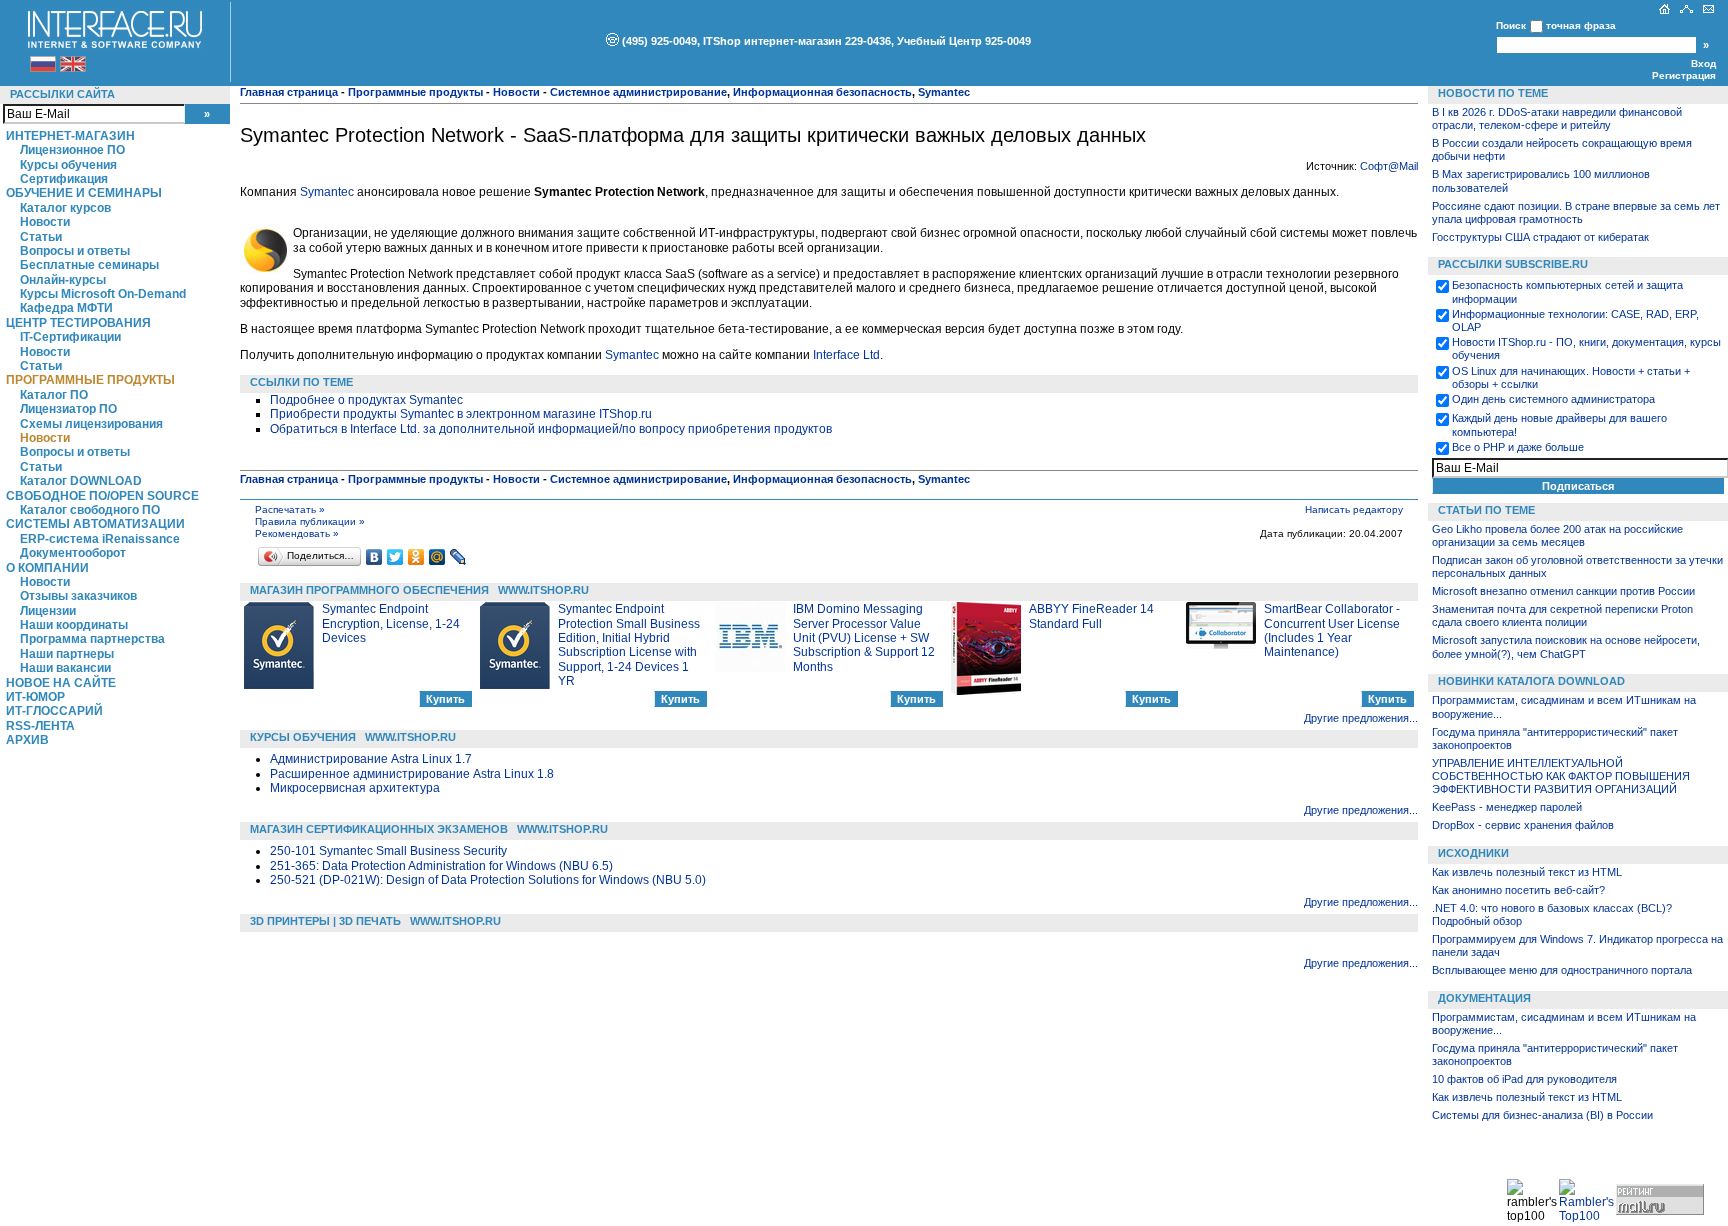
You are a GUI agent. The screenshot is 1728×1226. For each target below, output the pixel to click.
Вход (1703, 63)
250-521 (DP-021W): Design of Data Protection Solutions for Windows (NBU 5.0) (488, 880)
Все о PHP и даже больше (1518, 447)
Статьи (41, 237)
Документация (1484, 998)
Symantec (327, 192)
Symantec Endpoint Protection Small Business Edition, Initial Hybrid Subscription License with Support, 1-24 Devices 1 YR (629, 645)
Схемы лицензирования (91, 424)
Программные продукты (90, 380)
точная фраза (1581, 25)
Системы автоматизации (95, 524)
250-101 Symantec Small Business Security (388, 851)
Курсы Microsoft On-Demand (103, 294)
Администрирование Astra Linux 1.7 (371, 759)
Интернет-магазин (70, 136)
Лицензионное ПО (72, 150)
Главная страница (289, 92)
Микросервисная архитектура (355, 788)
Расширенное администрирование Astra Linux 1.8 (412, 774)
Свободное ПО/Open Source (102, 496)
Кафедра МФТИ (66, 308)
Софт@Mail (1389, 166)
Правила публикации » (310, 521)
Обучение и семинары (84, 193)
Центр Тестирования (78, 323)
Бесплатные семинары (89, 265)
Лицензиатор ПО (68, 409)
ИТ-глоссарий (54, 711)
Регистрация (1684, 75)
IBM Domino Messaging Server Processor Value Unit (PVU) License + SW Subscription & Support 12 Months (864, 638)
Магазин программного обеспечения (369, 590)
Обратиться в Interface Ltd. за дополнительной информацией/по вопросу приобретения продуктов (551, 429)
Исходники (1473, 853)
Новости (45, 222)
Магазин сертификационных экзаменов (379, 829)
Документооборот (73, 553)
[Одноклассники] (416, 557)
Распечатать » (290, 509)
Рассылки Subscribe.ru (1513, 264)
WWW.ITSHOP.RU (543, 590)
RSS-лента (40, 726)
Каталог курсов (65, 208)
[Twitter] (395, 557)
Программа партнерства (92, 639)
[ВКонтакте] (374, 557)
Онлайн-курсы (63, 280)
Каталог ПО (54, 395)
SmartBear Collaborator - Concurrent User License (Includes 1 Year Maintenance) (1332, 630)
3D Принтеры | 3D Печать (325, 921)
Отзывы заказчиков (78, 596)
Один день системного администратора (1553, 399)
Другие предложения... (1361, 718)
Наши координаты (74, 625)
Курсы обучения (68, 165)
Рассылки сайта (62, 94)
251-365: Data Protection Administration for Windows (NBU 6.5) (441, 866)
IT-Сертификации (70, 337)
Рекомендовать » (297, 533)
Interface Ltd (846, 355)
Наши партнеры (67, 654)
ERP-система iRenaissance (100, 539)
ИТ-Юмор (35, 697)
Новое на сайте (61, 683)
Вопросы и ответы (75, 251)
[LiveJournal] (458, 557)
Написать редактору (1354, 509)
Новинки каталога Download (1531, 681)
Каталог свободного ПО (90, 510)
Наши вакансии (65, 668)
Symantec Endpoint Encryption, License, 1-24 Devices (391, 623)
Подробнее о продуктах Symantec (366, 400)
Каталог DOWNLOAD (81, 481)
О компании (47, 568)
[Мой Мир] (437, 557)
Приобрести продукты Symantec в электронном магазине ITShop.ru (461, 414)
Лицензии (48, 611)
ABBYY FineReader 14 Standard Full (1091, 616)
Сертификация (64, 179)
